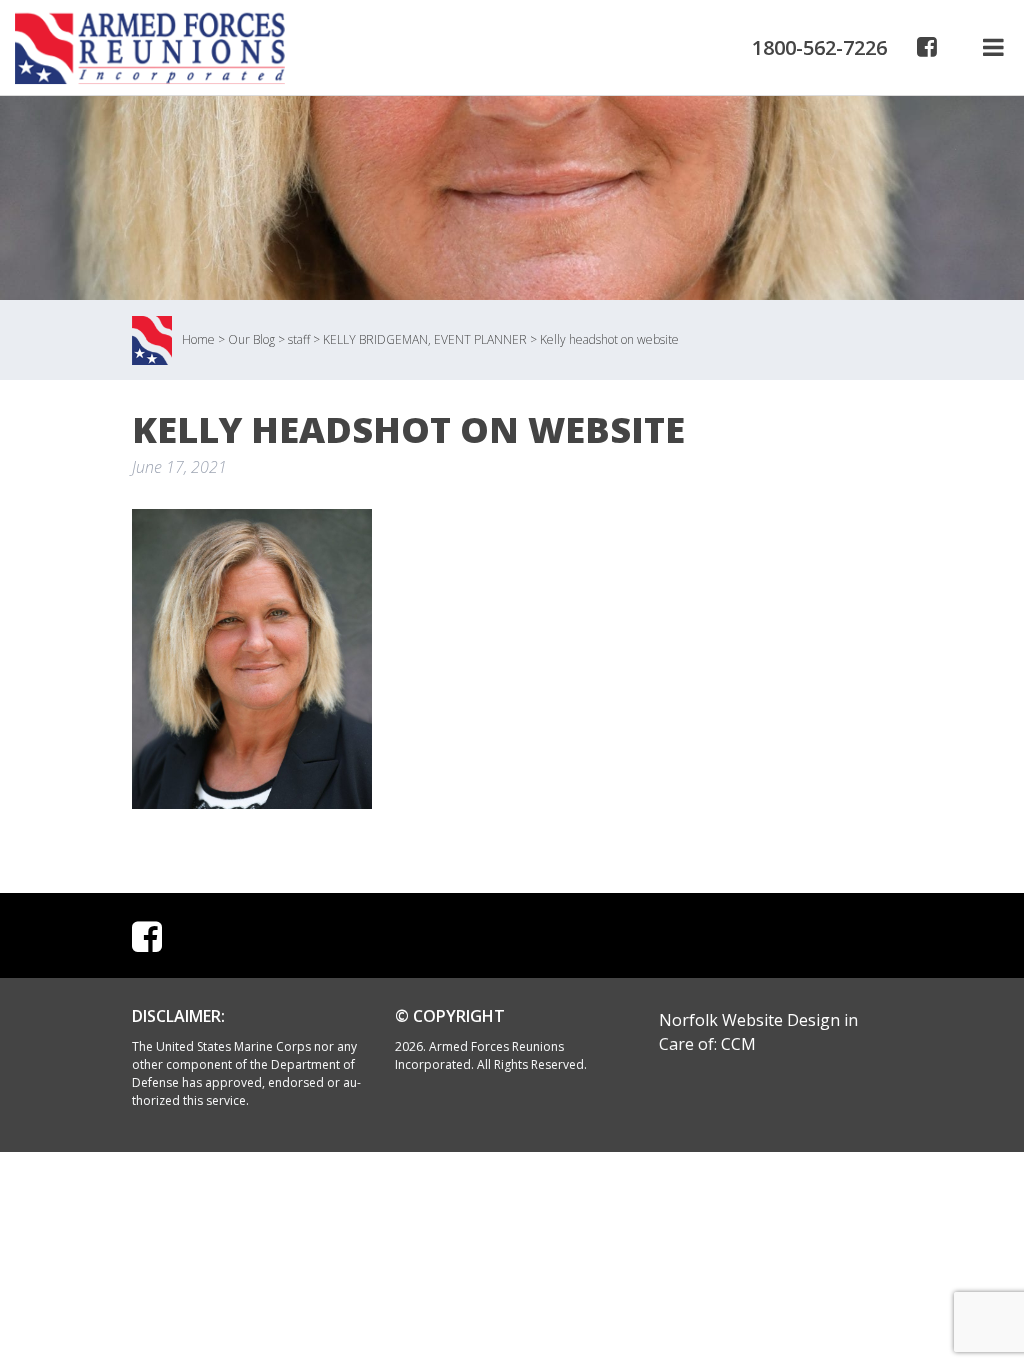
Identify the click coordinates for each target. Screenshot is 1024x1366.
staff (299, 339)
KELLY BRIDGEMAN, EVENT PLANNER (425, 339)
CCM (738, 1044)
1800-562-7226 (819, 47)
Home (198, 339)
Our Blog (251, 339)
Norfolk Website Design (749, 1020)
